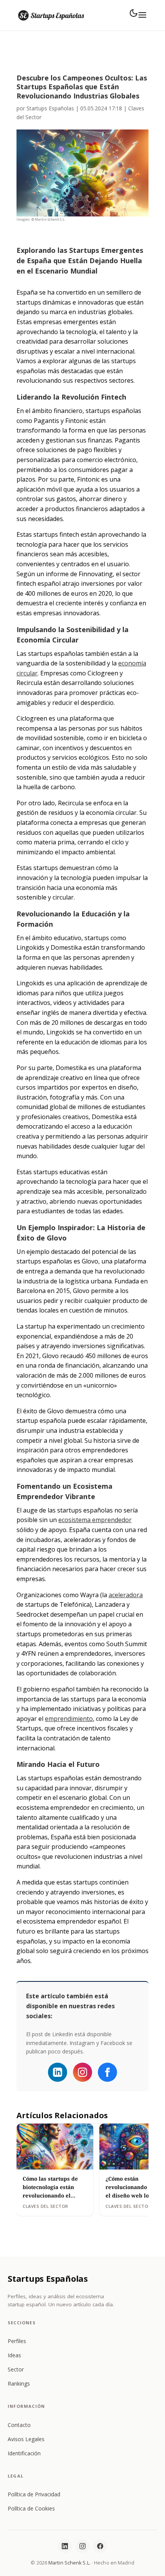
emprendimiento (69, 1719)
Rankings (19, 2383)
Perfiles (17, 2341)
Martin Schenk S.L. (69, 2563)
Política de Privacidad (34, 2494)
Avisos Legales (26, 2439)
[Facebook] (107, 2072)
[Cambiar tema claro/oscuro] (134, 13)
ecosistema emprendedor (95, 1520)
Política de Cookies (31, 2508)
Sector (16, 2369)
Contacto (19, 2425)
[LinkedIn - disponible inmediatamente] (58, 2072)
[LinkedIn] (65, 2546)
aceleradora (126, 1595)
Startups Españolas (50, 108)
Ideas (14, 2355)
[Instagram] (82, 2072)
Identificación (24, 2453)
